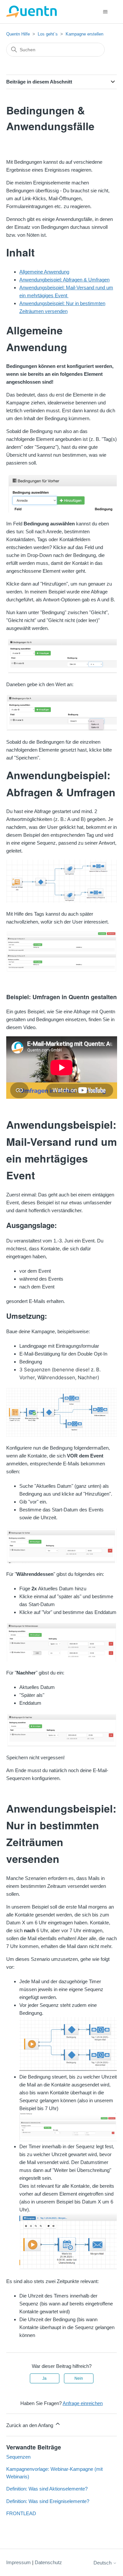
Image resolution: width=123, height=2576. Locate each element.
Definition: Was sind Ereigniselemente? (48, 2501)
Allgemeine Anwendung (44, 272)
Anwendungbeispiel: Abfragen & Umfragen (64, 280)
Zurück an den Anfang (30, 2425)
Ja (44, 2378)
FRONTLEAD (21, 2513)
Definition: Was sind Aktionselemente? (47, 2489)
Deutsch (103, 2563)
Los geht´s (48, 34)
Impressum (19, 2562)
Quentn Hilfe (18, 34)
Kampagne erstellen (84, 34)
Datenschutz (48, 2562)
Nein (79, 2378)
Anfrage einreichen (83, 2403)
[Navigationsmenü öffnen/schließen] (105, 12)
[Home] (32, 12)
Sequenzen (18, 2457)
